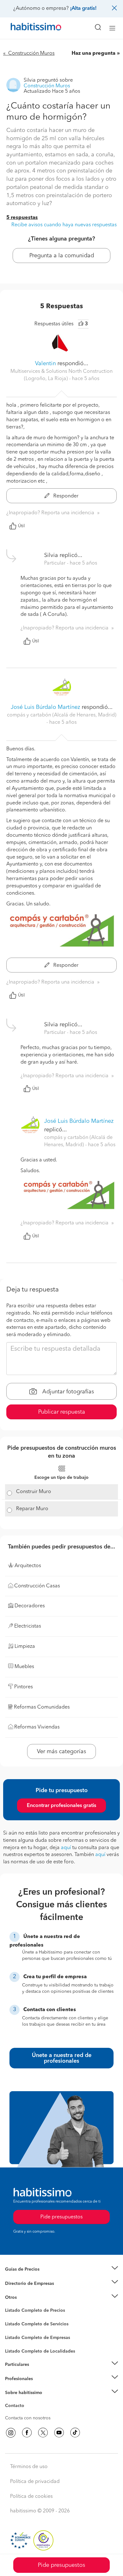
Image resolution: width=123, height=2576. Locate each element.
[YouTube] (59, 2433)
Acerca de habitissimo (27, 2400)
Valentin (45, 364)
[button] (61, 2270)
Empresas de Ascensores (30, 2291)
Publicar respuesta (62, 1412)
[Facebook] (27, 2433)
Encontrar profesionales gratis (61, 1806)
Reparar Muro (32, 1509)
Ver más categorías (61, 1752)
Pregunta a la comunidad (62, 256)
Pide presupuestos (61, 2565)
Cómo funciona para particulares (38, 2372)
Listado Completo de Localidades (40, 2351)
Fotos (11, 2318)
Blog (10, 2305)
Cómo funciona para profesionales (40, 2386)
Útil (21, 526)
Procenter (15, 2324)
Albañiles (15, 2342)
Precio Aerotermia (23, 2283)
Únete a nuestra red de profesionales (62, 2058)
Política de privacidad (35, 2482)
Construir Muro (34, 1492)
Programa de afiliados (27, 2413)
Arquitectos (17, 2348)
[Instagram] (11, 2433)
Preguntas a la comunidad (31, 2311)
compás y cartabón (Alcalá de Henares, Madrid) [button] (62, 715)
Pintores (13, 2329)
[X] (43, 2433)
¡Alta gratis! (83, 9)
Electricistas (17, 2335)
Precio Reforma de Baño (29, 2277)
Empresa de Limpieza (27, 2298)
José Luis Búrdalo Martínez (45, 707)
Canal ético (16, 2407)
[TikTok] (75, 2433)
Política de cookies (31, 2497)
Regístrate (15, 2379)
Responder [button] (65, 496)
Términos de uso (29, 2467)
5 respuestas (22, 218)
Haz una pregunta (94, 53)
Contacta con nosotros (28, 2418)
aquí (66, 1848)
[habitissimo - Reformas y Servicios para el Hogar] (29, 28)
